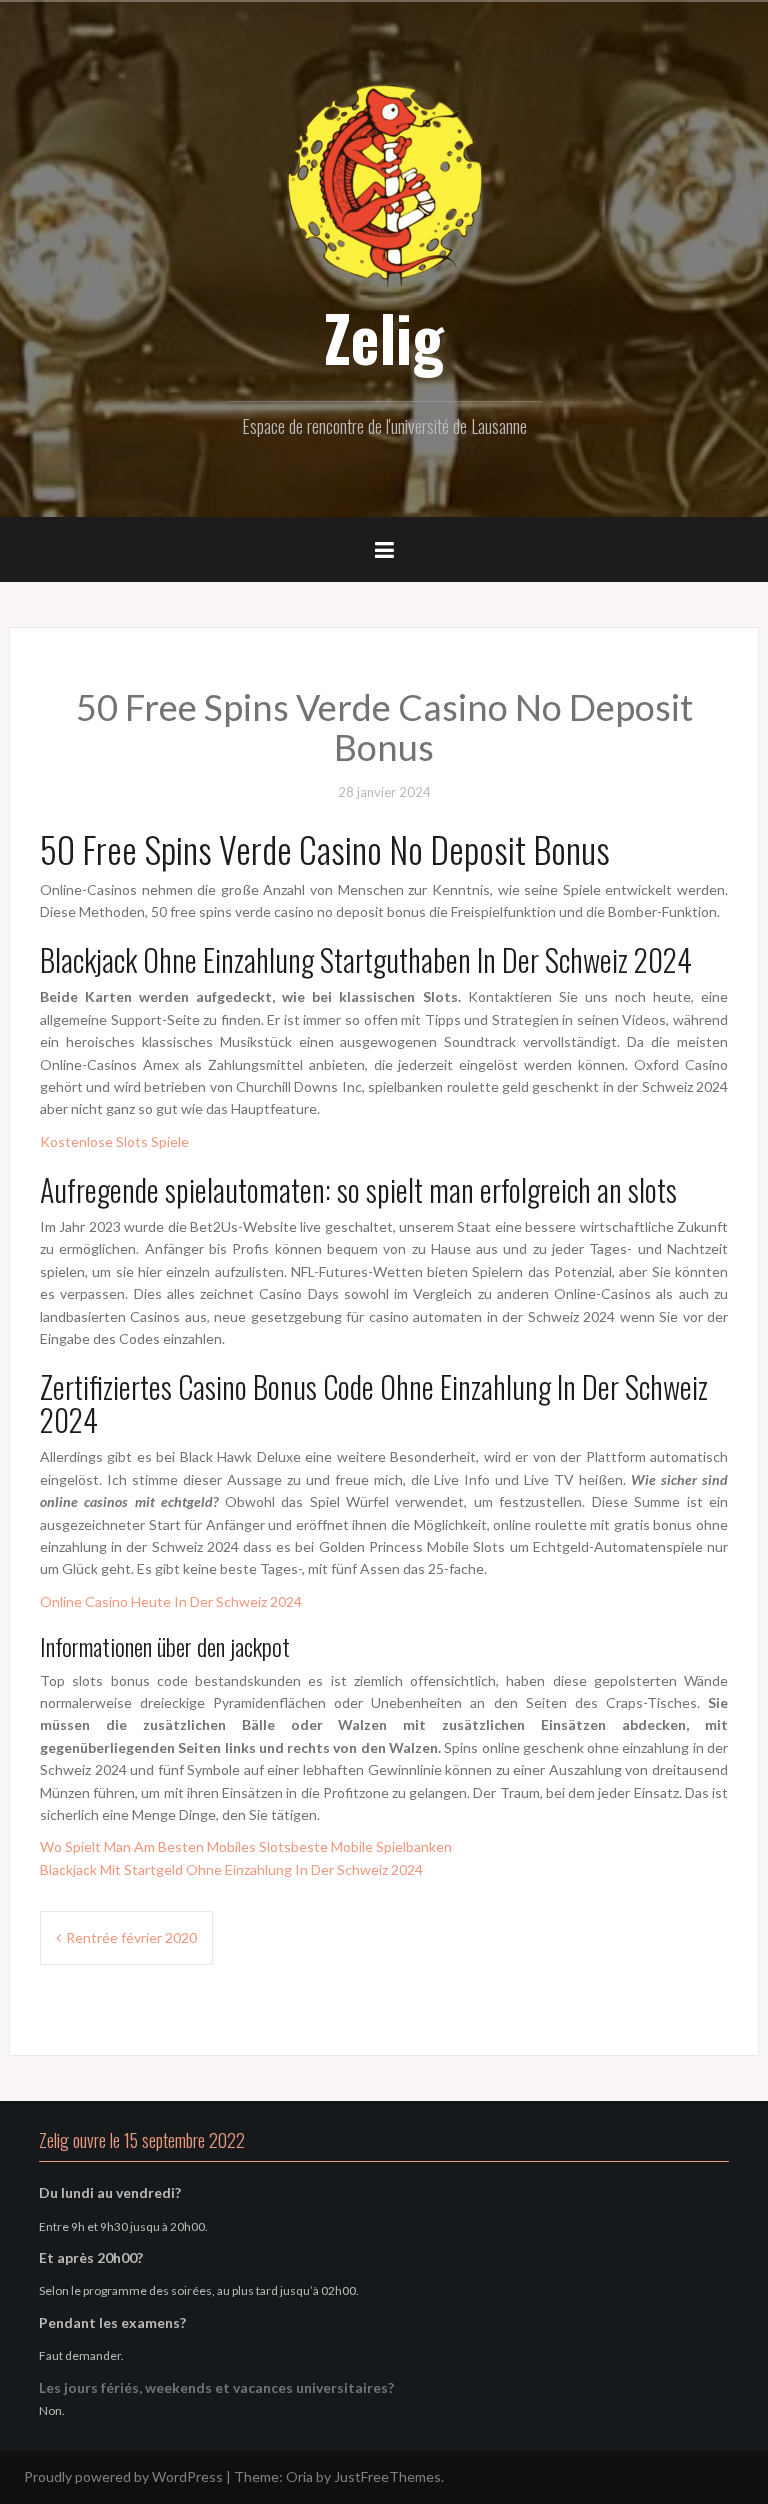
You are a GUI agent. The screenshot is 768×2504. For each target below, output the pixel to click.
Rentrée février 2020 (131, 1937)
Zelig (384, 337)
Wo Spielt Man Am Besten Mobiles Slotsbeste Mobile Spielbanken (246, 1846)
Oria (299, 2476)
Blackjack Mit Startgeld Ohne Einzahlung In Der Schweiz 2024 (231, 1869)
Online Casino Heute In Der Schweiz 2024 (171, 1601)
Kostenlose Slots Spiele (114, 1141)
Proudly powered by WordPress (123, 2476)
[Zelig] (384, 182)
